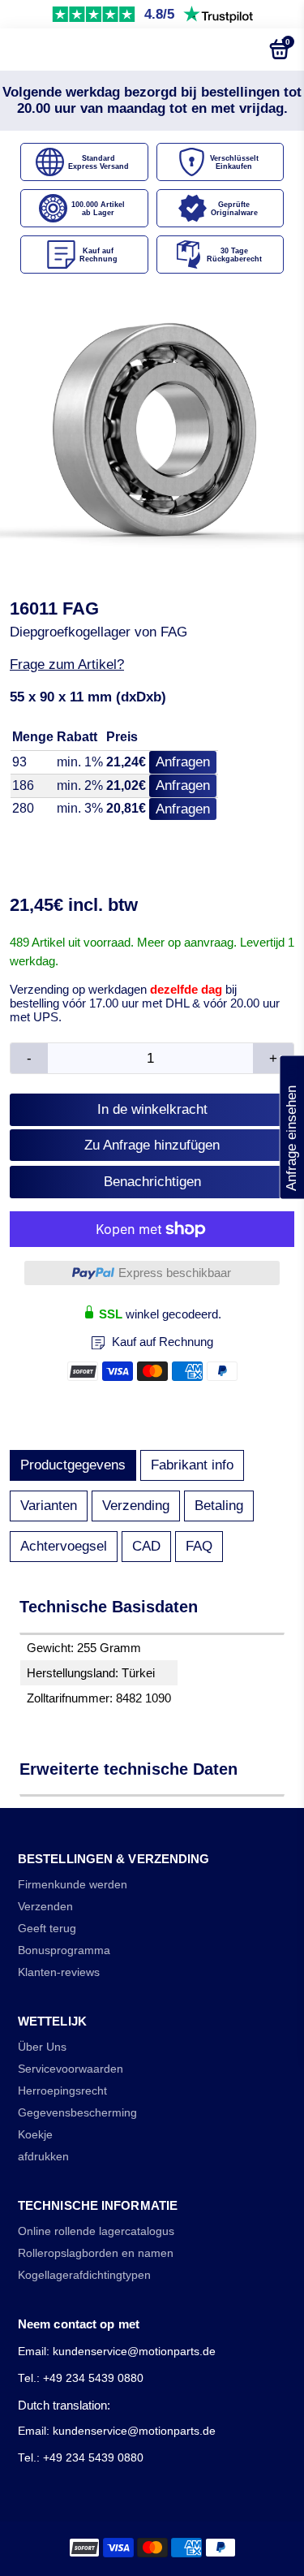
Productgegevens (73, 1465)
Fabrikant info (192, 1465)
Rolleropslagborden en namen (96, 2253)
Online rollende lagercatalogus (96, 2231)
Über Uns (42, 2047)
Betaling (219, 1506)
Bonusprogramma (64, 1950)
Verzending (136, 1506)
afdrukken (43, 2157)
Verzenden (45, 1907)
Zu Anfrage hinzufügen (152, 1145)
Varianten (49, 1506)
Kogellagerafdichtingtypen (84, 2275)
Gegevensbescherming (77, 2113)
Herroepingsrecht (62, 2091)
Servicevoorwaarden (71, 2069)
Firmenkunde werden (73, 1885)
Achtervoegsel (64, 1546)
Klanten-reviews (59, 1972)
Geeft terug (47, 1929)
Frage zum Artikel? (67, 664)
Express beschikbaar (175, 1273)
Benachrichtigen (152, 1182)
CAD (146, 1546)
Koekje (35, 2135)
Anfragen (183, 762)
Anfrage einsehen (291, 1128)
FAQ (199, 1546)
